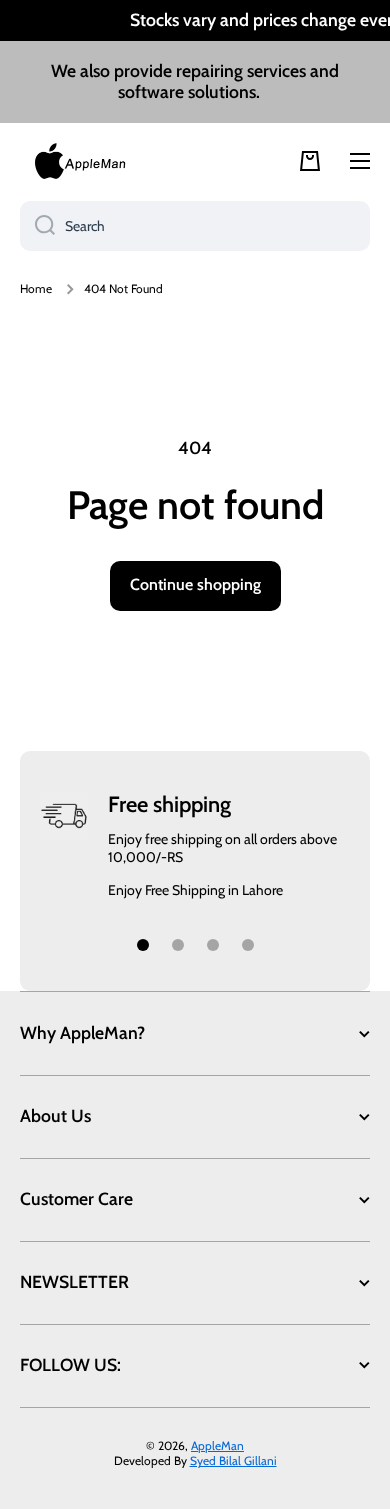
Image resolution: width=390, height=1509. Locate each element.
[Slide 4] (248, 945)
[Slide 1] (143, 945)
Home (36, 288)
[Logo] (80, 161)
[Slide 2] (178, 945)
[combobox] (195, 226)
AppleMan (217, 1445)
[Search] (37, 226)
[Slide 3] (213, 945)
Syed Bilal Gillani (233, 1460)
